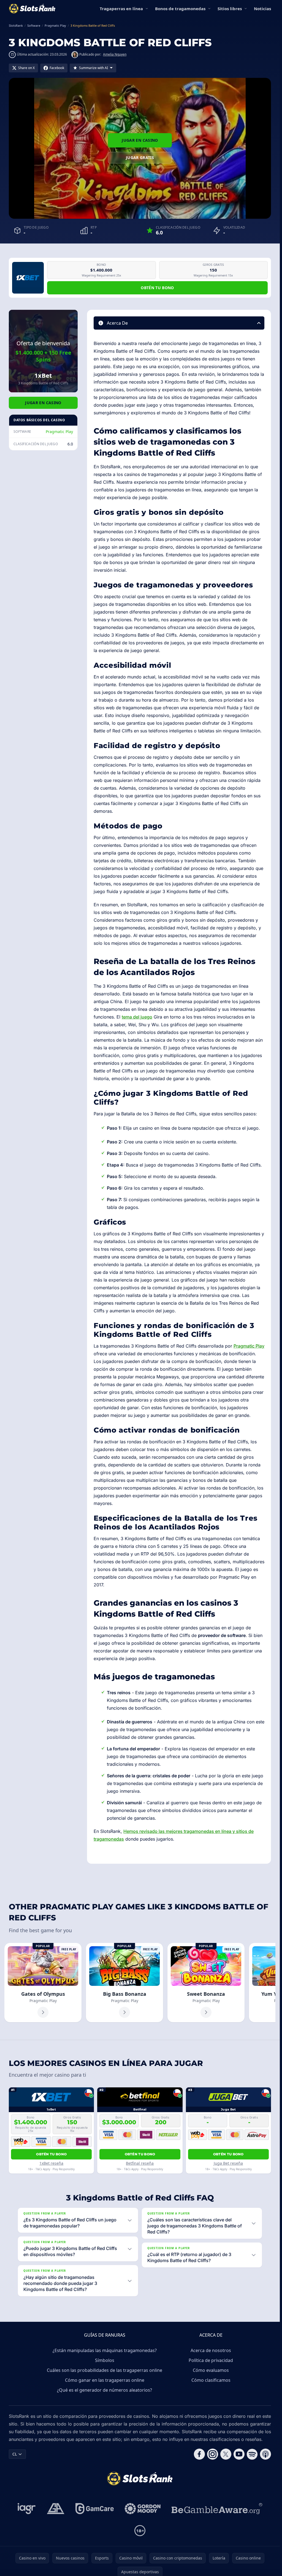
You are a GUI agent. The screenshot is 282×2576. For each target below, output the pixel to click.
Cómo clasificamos (211, 2380)
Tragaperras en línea (121, 9)
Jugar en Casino (140, 140)
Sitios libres (230, 9)
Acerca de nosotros (211, 2350)
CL (15, 2454)
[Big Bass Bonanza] (124, 1983)
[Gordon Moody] (143, 2509)
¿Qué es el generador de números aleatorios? (105, 2390)
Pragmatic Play (59, 432)
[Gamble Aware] (217, 2509)
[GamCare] (95, 2509)
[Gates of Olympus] (43, 1983)
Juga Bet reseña (228, 2163)
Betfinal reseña (140, 2163)
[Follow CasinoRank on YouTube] (239, 2454)
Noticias (262, 9)
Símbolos (105, 2360)
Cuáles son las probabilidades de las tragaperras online (105, 2370)
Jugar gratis (140, 158)
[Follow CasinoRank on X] (226, 2454)
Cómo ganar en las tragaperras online (105, 2380)
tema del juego (137, 1017)
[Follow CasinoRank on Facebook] (199, 2454)
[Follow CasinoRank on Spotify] (252, 2454)
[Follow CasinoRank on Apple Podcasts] (265, 2454)
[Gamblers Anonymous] (56, 2509)
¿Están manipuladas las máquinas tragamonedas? (105, 2350)
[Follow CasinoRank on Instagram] (213, 2454)
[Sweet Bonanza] (206, 1983)
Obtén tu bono (157, 288)
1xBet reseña (51, 2163)
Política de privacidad (211, 2360)
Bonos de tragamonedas (180, 9)
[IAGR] (27, 2509)
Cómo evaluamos (211, 2370)
